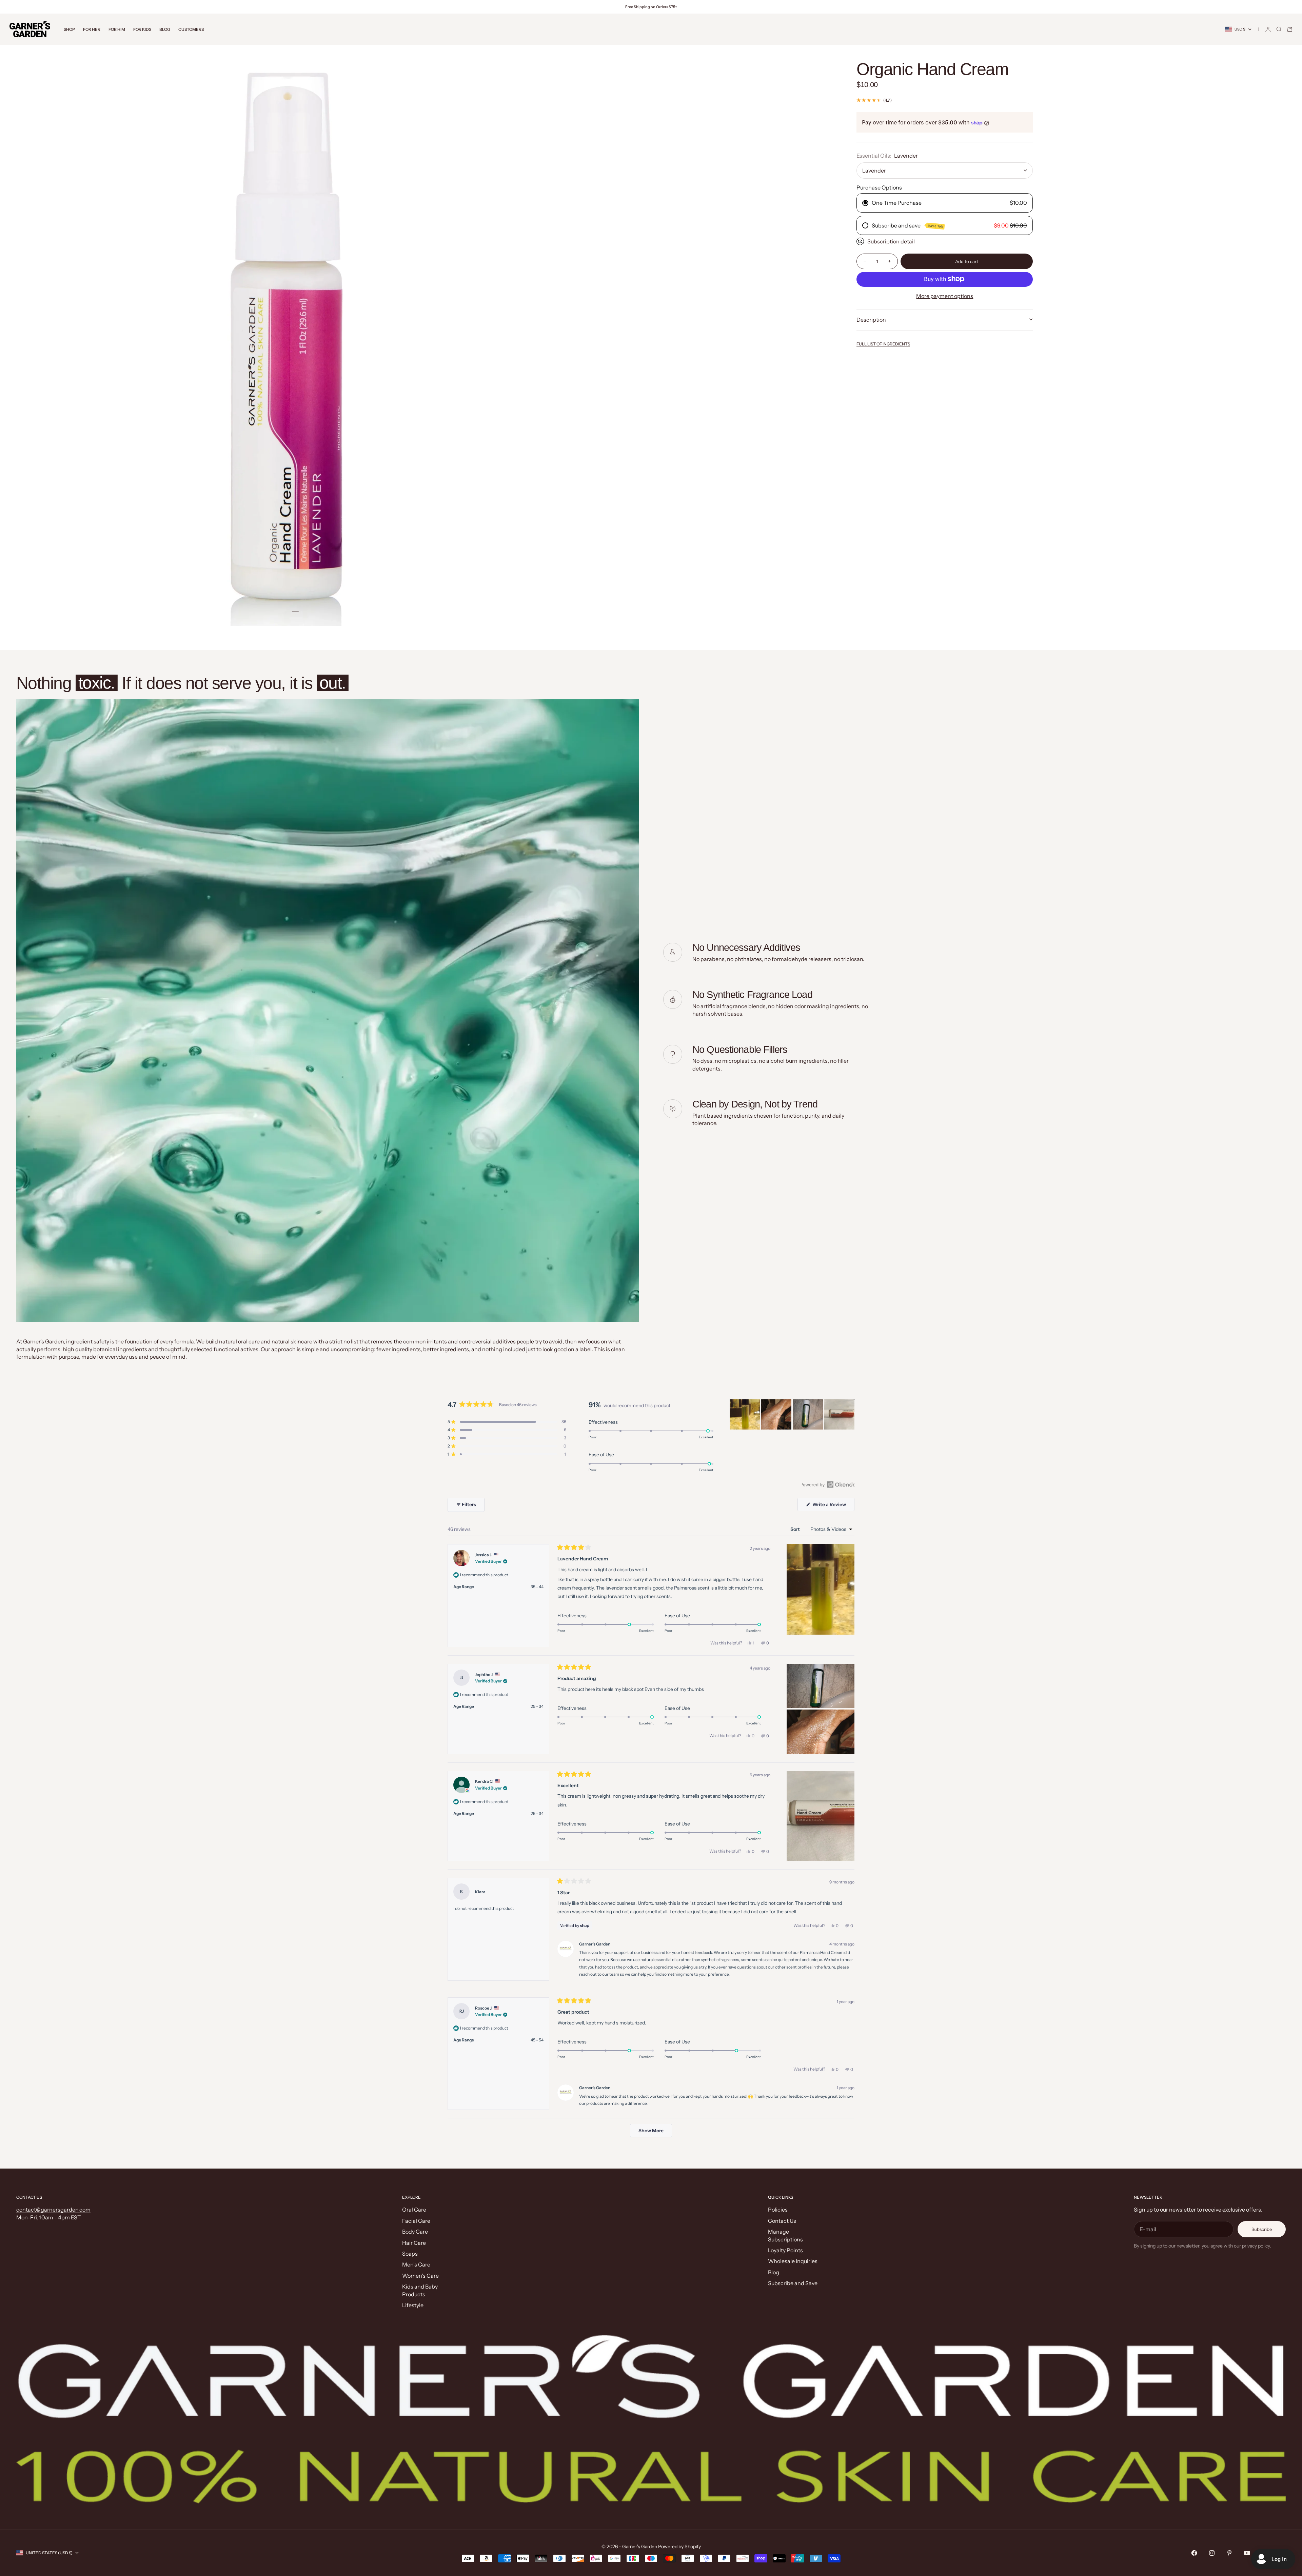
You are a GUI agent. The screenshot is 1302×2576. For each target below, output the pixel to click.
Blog (165, 29)
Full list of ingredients (883, 344)
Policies (778, 2210)
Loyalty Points (785, 2250)
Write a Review (833, 1506)
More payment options (945, 296)
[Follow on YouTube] (1247, 2553)
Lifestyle (413, 2305)
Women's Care (420, 2276)
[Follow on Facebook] (1194, 2553)
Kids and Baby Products (420, 2290)
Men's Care (416, 2264)
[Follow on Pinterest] (1229, 2553)
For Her (92, 29)
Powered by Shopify (679, 2547)
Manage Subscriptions (785, 2235)
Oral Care (414, 2210)
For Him (117, 29)
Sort (796, 1529)
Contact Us (782, 2221)
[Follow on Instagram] (1212, 2553)
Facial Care (416, 2221)
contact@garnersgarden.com (53, 2210)
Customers (191, 29)
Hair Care (414, 2243)
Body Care (415, 2232)
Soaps (410, 2254)
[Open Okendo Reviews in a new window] (828, 1484)
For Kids (142, 29)
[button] (507, 1422)
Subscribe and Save (793, 2283)
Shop (69, 29)
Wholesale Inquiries (793, 2261)
